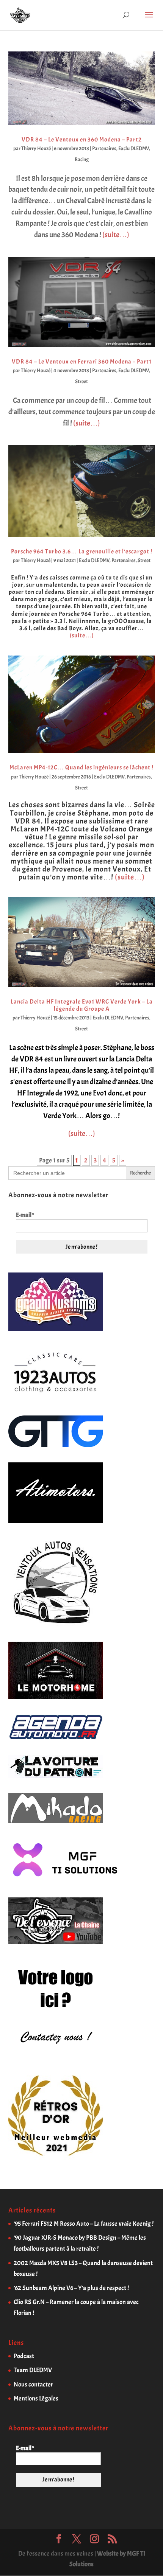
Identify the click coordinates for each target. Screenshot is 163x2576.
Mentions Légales (36, 2398)
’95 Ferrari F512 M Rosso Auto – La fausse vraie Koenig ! (84, 2224)
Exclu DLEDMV (134, 148)
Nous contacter (33, 2384)
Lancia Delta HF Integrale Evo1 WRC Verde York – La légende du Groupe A (82, 1005)
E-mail (25, 1215)
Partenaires (104, 148)
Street (81, 381)
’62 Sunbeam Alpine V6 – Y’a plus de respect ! (71, 2288)
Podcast (24, 2356)
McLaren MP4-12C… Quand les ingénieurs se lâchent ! (81, 768)
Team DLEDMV (33, 2370)
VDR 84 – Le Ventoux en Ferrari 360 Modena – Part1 (82, 362)
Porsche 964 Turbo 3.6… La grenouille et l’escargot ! (82, 552)
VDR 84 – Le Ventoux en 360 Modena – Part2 (82, 140)
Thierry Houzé (36, 148)
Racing (82, 159)
